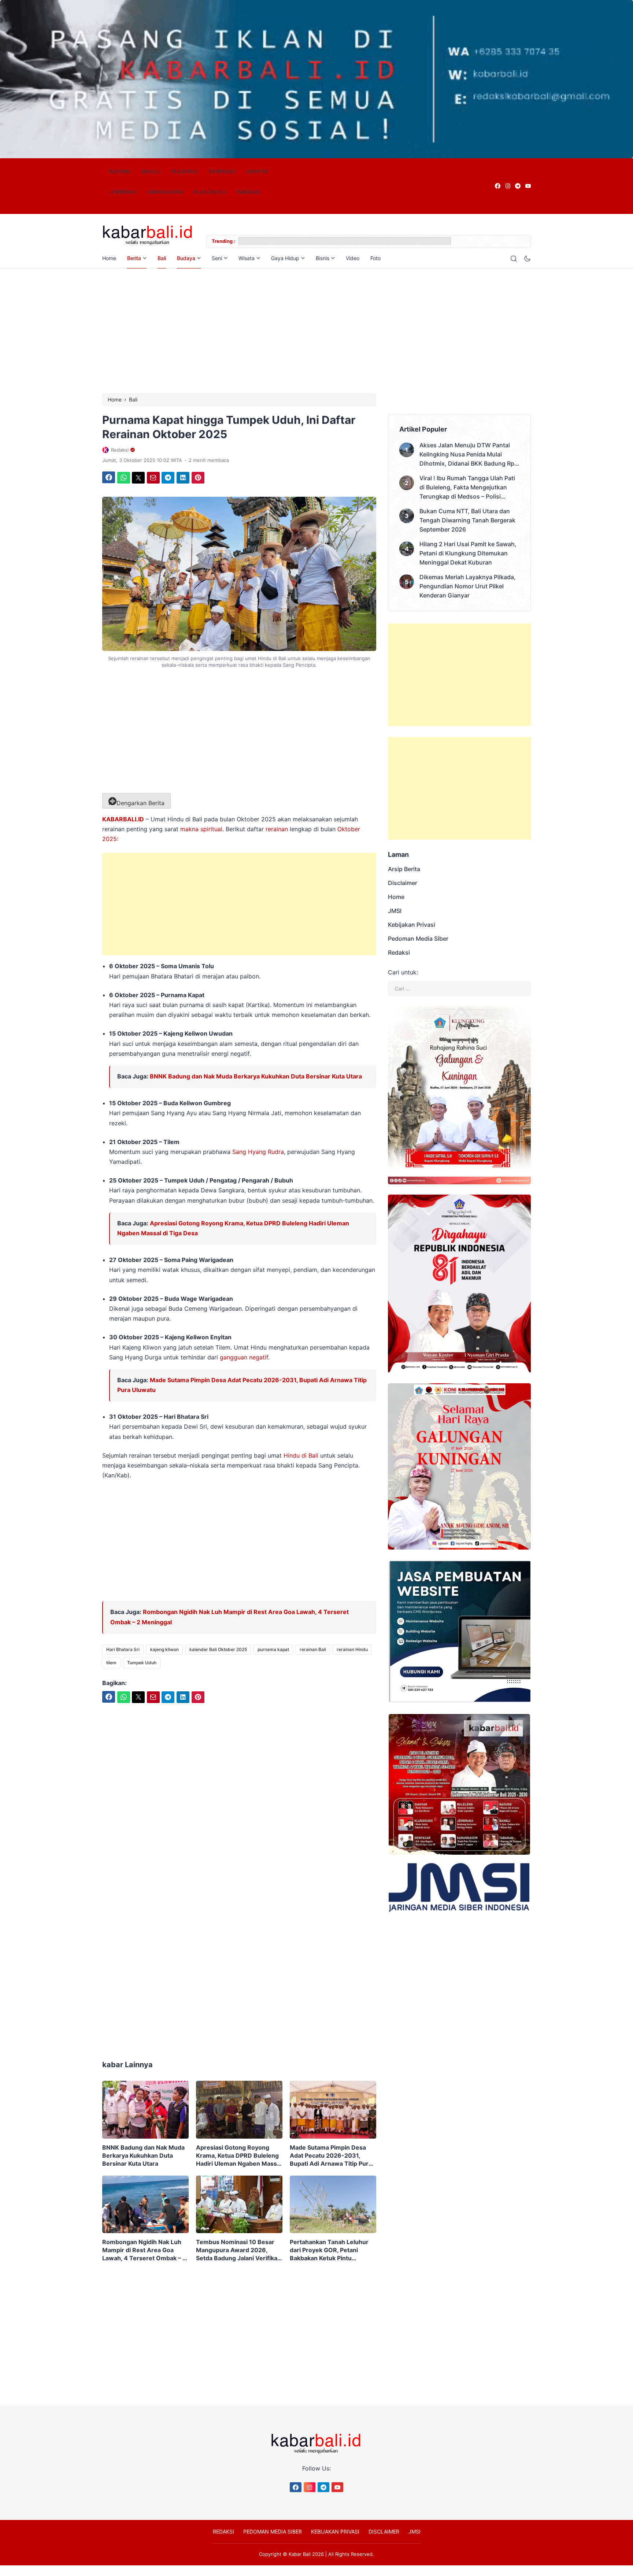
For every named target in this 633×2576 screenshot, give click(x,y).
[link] (497, 186)
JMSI (395, 911)
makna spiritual (201, 829)
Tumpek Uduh (142, 1663)
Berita (134, 258)
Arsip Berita (404, 869)
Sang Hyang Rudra (258, 1152)
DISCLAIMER (384, 2531)
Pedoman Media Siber (418, 939)
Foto (375, 258)
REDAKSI (223, 2531)
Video (353, 258)
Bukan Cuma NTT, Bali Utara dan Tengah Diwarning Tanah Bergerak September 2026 (467, 520)
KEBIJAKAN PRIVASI (335, 2531)
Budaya (186, 258)
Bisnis (323, 258)
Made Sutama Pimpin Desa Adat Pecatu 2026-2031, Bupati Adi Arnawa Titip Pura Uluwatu (331, 2156)
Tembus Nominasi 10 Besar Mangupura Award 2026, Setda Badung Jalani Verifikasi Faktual (239, 2250)
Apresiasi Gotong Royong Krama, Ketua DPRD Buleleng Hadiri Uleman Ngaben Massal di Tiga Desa (239, 2156)
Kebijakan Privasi (412, 925)
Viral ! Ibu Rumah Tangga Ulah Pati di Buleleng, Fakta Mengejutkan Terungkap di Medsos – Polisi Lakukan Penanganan (467, 488)
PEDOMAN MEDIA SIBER (273, 2531)
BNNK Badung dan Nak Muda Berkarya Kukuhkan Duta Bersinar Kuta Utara (256, 1076)
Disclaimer (403, 883)
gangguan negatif (243, 1357)
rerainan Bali (313, 1649)
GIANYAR (258, 171)
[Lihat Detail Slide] (316, 79)
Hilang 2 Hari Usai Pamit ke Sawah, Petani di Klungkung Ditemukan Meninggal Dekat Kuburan (468, 553)
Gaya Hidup (285, 258)
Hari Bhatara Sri (123, 1649)
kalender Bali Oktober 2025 (218, 1649)
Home (109, 258)
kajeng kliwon (164, 1649)
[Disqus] (239, 1929)
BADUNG (120, 171)
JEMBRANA (123, 192)
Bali (162, 258)
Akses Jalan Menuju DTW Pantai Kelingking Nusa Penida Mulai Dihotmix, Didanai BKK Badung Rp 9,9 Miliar (467, 455)
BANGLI (151, 171)
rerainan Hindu (352, 1649)
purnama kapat (273, 1649)
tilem (111, 1663)
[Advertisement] (316, 331)
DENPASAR (222, 171)
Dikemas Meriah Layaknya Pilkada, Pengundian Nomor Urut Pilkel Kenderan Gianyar (468, 586)
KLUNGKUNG (210, 192)
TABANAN (249, 192)
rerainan (277, 829)
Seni (217, 258)
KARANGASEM (165, 192)
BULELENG (185, 171)
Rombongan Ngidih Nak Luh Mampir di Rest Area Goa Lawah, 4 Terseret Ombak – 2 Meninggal (144, 2250)
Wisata (247, 258)
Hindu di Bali (301, 1455)
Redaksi (399, 952)
